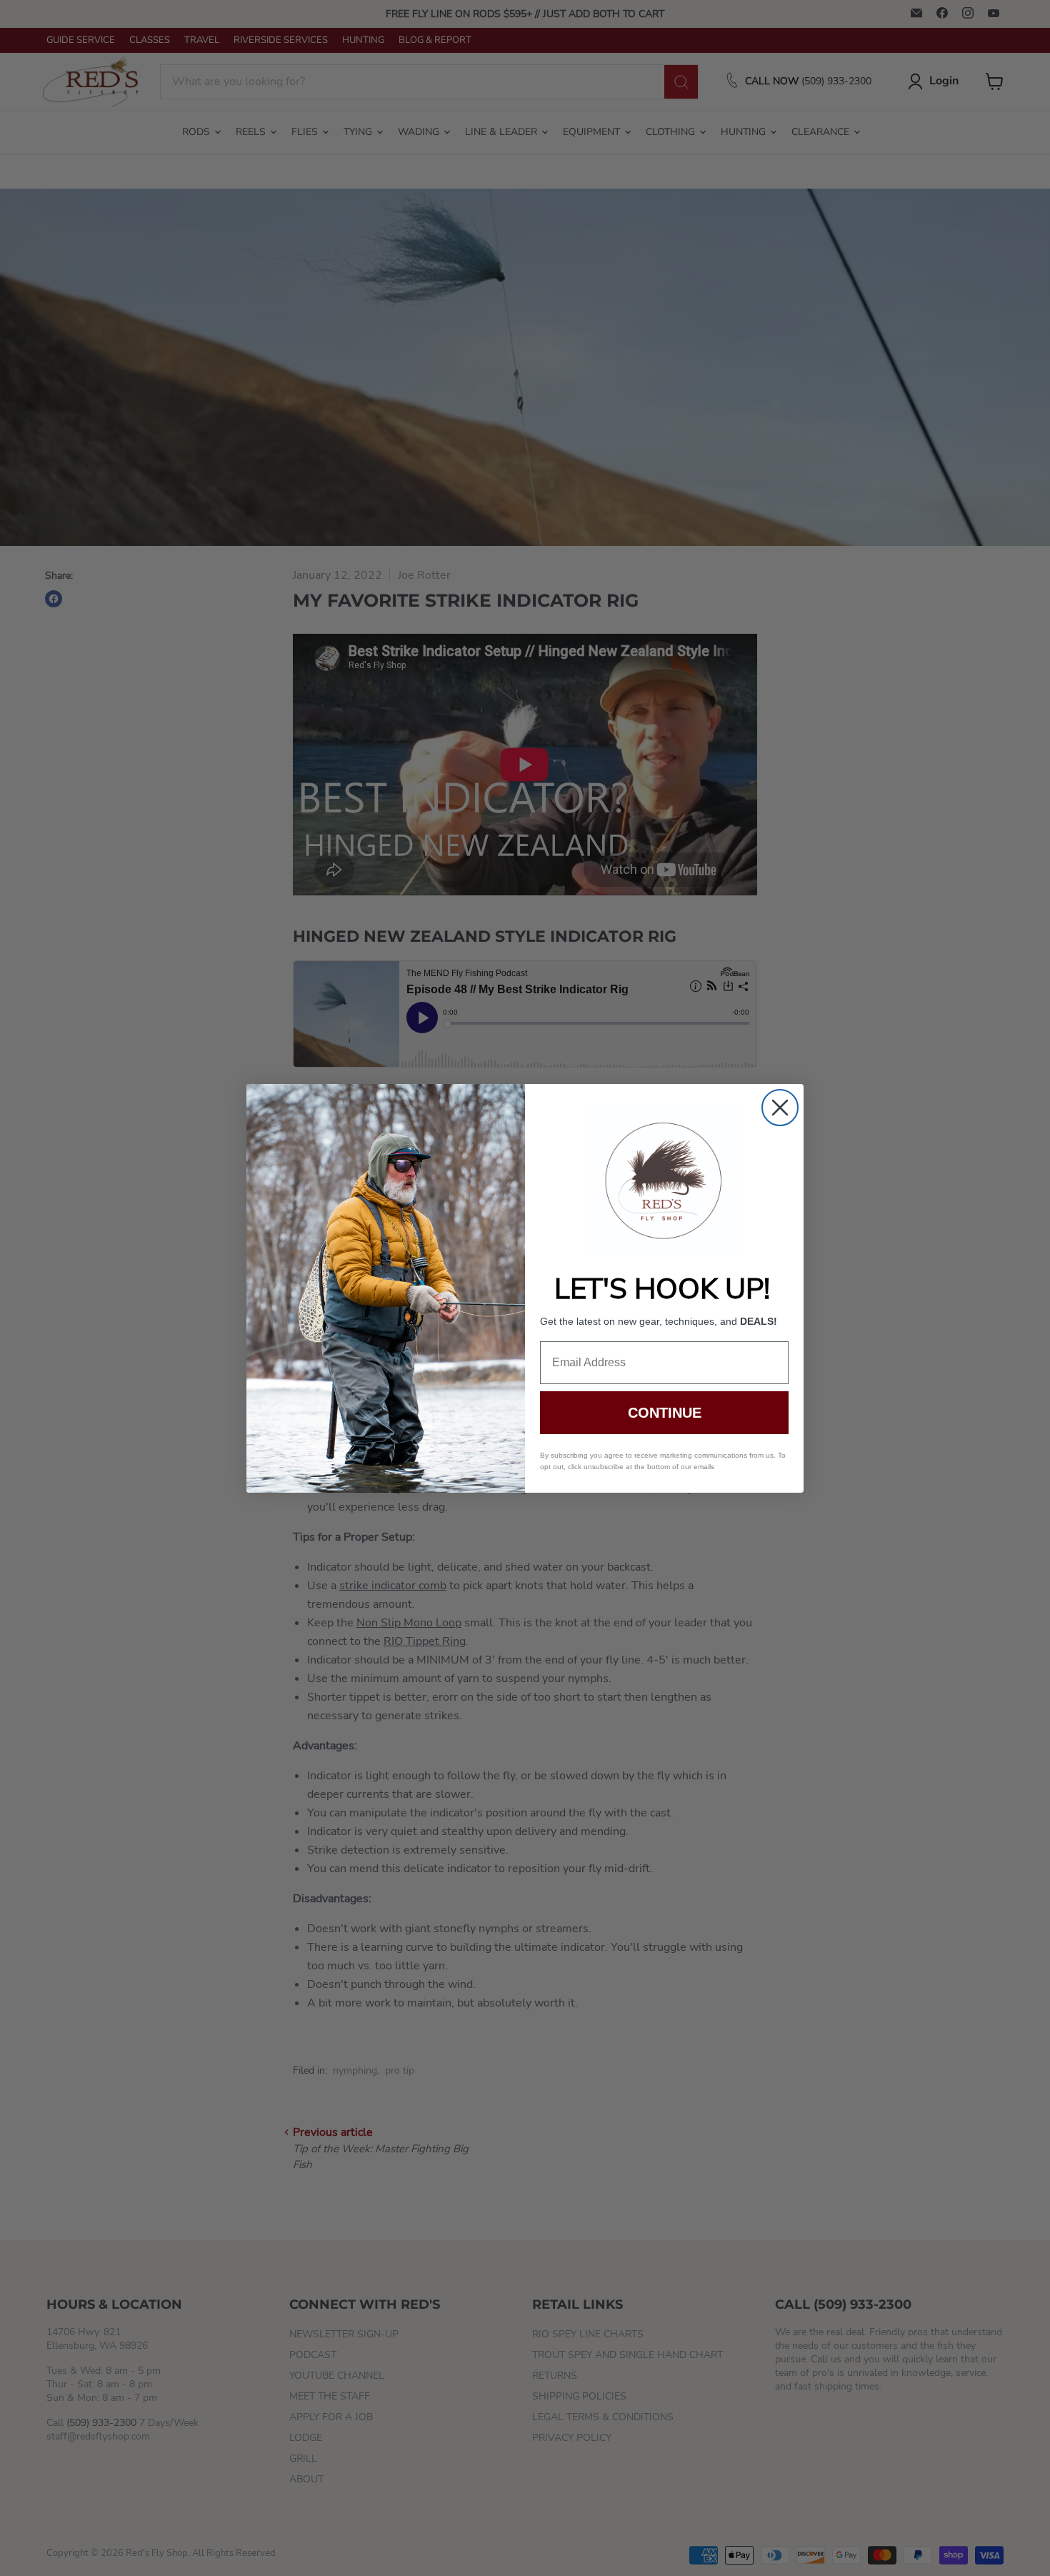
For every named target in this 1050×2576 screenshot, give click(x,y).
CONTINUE (665, 1413)
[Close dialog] (780, 1108)
